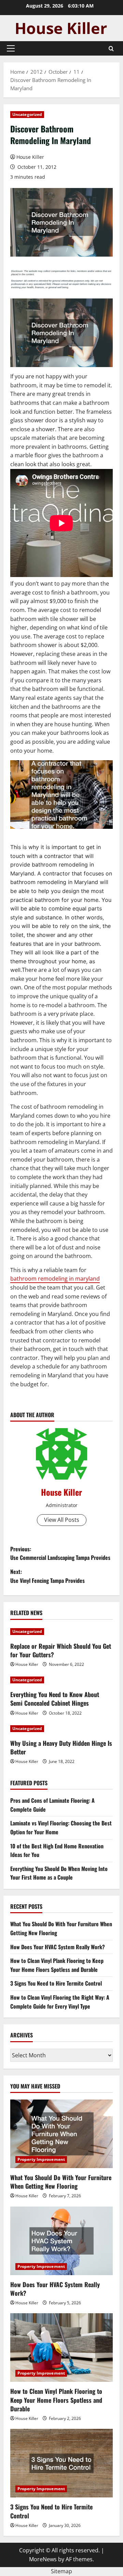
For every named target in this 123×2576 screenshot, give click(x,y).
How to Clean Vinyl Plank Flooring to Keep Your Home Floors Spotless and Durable (57, 1965)
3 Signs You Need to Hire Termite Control (56, 1983)
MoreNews (43, 2559)
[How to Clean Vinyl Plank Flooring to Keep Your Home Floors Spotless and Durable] (61, 2348)
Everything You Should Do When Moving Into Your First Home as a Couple (59, 1873)
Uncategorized (27, 114)
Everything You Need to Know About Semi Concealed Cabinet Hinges (55, 1699)
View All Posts (62, 1520)
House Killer (30, 157)
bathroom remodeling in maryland (55, 1279)
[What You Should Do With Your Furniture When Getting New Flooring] (61, 2134)
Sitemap (61, 2571)
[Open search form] (111, 49)
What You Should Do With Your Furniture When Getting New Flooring (61, 2182)
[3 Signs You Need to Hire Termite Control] (61, 2463)
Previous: (60, 1553)
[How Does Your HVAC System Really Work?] (61, 2241)
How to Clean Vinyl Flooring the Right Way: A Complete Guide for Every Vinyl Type (60, 2002)
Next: (47, 1576)
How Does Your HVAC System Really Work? (58, 1947)
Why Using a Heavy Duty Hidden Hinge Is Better (61, 1747)
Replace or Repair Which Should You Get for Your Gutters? (61, 1650)
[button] (11, 48)
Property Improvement (41, 2159)
